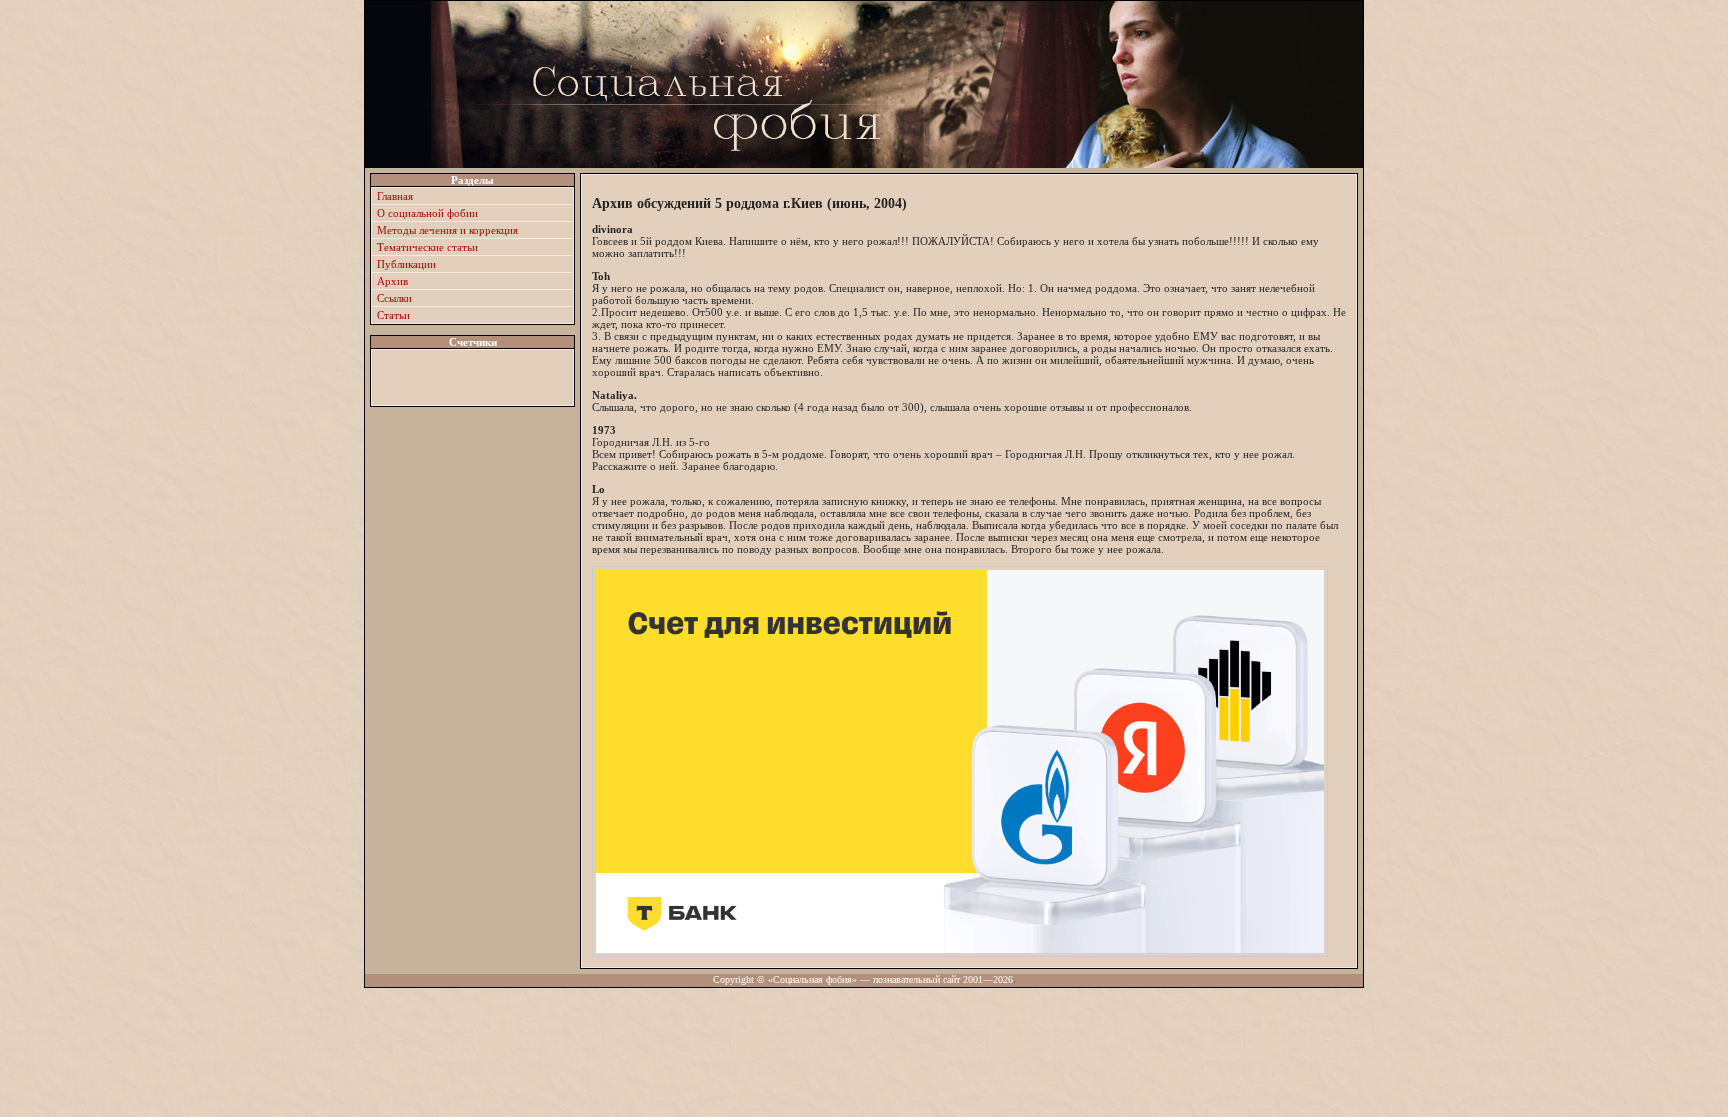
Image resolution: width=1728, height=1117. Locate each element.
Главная (395, 196)
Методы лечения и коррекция (447, 230)
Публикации (406, 264)
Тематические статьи (427, 247)
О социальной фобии (427, 213)
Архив (392, 281)
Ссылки (394, 298)
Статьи (393, 315)
